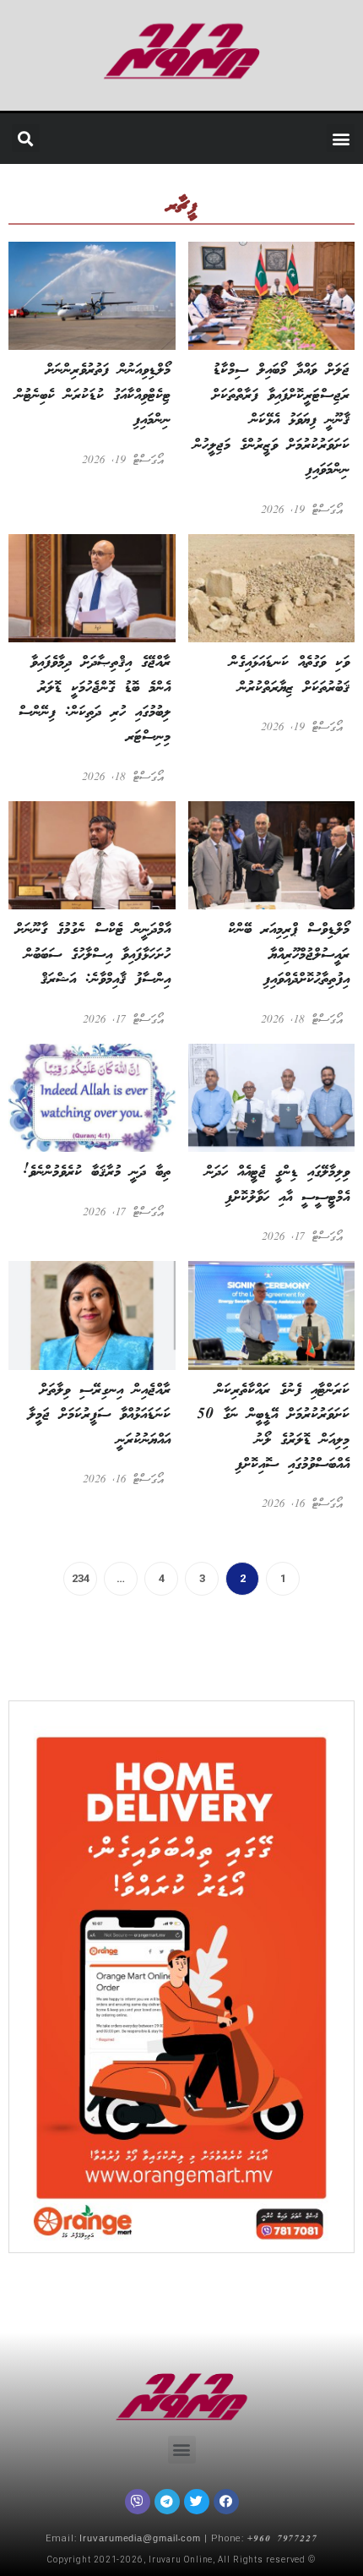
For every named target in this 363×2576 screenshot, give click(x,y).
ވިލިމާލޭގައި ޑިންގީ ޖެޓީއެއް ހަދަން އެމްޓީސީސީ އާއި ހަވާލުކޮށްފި (277, 1184)
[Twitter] (197, 2502)
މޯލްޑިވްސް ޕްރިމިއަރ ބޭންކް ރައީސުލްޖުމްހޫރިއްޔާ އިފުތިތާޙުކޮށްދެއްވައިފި (289, 955)
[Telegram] (167, 2502)
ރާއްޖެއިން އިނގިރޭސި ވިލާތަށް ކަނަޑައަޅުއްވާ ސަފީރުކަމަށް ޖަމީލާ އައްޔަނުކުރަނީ (99, 1415)
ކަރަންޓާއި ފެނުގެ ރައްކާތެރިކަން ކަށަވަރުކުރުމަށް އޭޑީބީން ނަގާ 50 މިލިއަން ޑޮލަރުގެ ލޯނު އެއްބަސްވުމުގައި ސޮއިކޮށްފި (273, 1427)
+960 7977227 (282, 2540)
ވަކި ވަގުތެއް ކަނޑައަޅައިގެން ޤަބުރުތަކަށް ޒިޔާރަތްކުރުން (290, 675)
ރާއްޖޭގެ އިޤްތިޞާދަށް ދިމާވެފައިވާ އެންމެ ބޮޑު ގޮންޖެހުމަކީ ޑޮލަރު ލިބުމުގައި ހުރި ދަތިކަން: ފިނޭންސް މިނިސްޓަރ (95, 700)
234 (77, 1573)
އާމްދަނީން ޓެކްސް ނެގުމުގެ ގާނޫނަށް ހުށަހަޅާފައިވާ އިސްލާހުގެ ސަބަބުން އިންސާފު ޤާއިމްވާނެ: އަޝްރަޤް (93, 955)
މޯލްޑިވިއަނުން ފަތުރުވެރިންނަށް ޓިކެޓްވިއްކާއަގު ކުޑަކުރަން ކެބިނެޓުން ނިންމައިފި (93, 395)
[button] (341, 138)
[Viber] (138, 2502)
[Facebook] (226, 2502)
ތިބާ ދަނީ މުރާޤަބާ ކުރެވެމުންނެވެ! (97, 1172)
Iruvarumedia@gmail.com (140, 2540)
